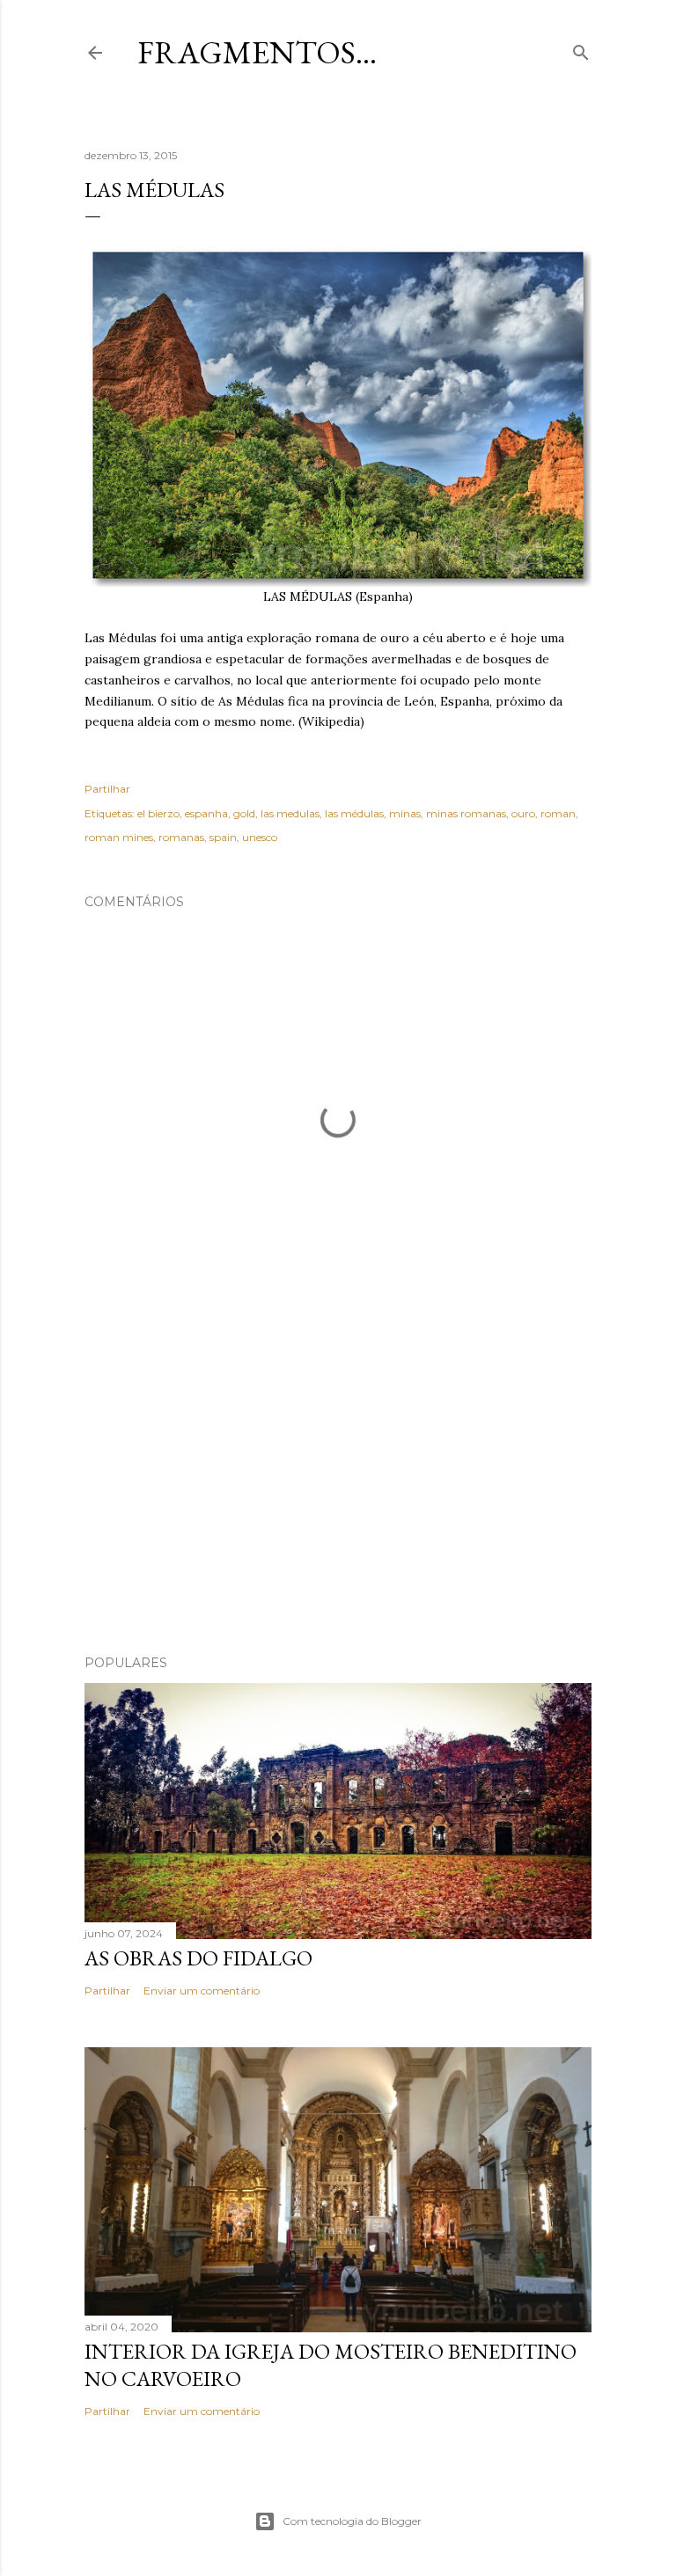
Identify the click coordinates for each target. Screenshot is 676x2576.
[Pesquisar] (581, 49)
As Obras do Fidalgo (198, 1958)
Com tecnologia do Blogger (352, 2521)
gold (244, 813)
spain (223, 837)
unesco (260, 837)
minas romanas (466, 813)
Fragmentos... (257, 52)
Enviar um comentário (202, 1991)
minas (405, 813)
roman (558, 813)
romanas (181, 837)
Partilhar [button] (107, 789)
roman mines (119, 837)
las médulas (354, 813)
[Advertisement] (338, 1488)
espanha (206, 813)
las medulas (290, 813)
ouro (523, 813)
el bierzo (158, 813)
